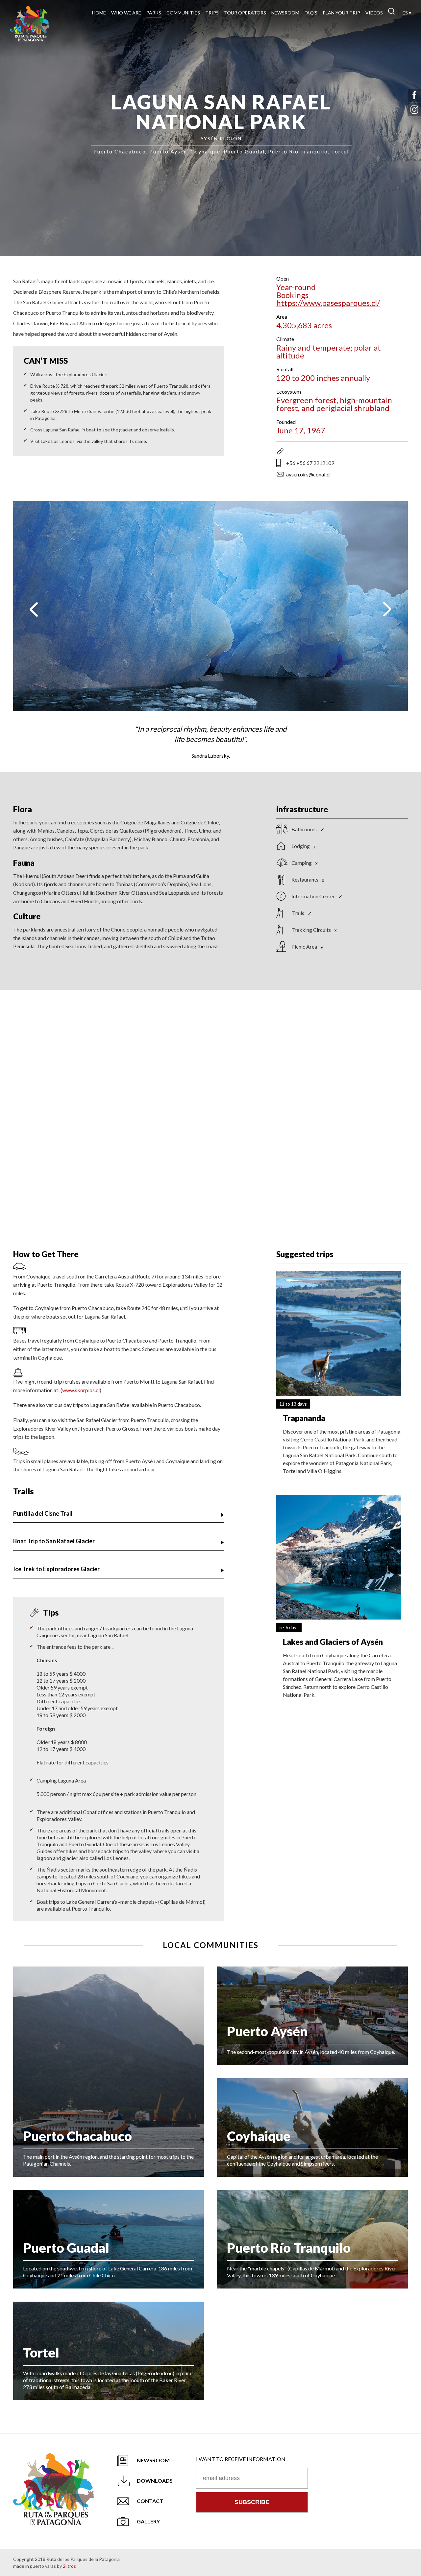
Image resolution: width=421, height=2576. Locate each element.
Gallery (148, 2521)
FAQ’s (311, 13)
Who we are (126, 13)
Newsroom (285, 13)
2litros (69, 2566)
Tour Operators (245, 13)
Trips (212, 13)
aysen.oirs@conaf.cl (308, 474)
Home (99, 13)
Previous (34, 609)
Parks (154, 13)
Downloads (155, 2481)
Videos (374, 13)
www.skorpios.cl (81, 1390)
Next (387, 609)
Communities (183, 13)
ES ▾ (407, 13)
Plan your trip (341, 13)
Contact (150, 2501)
